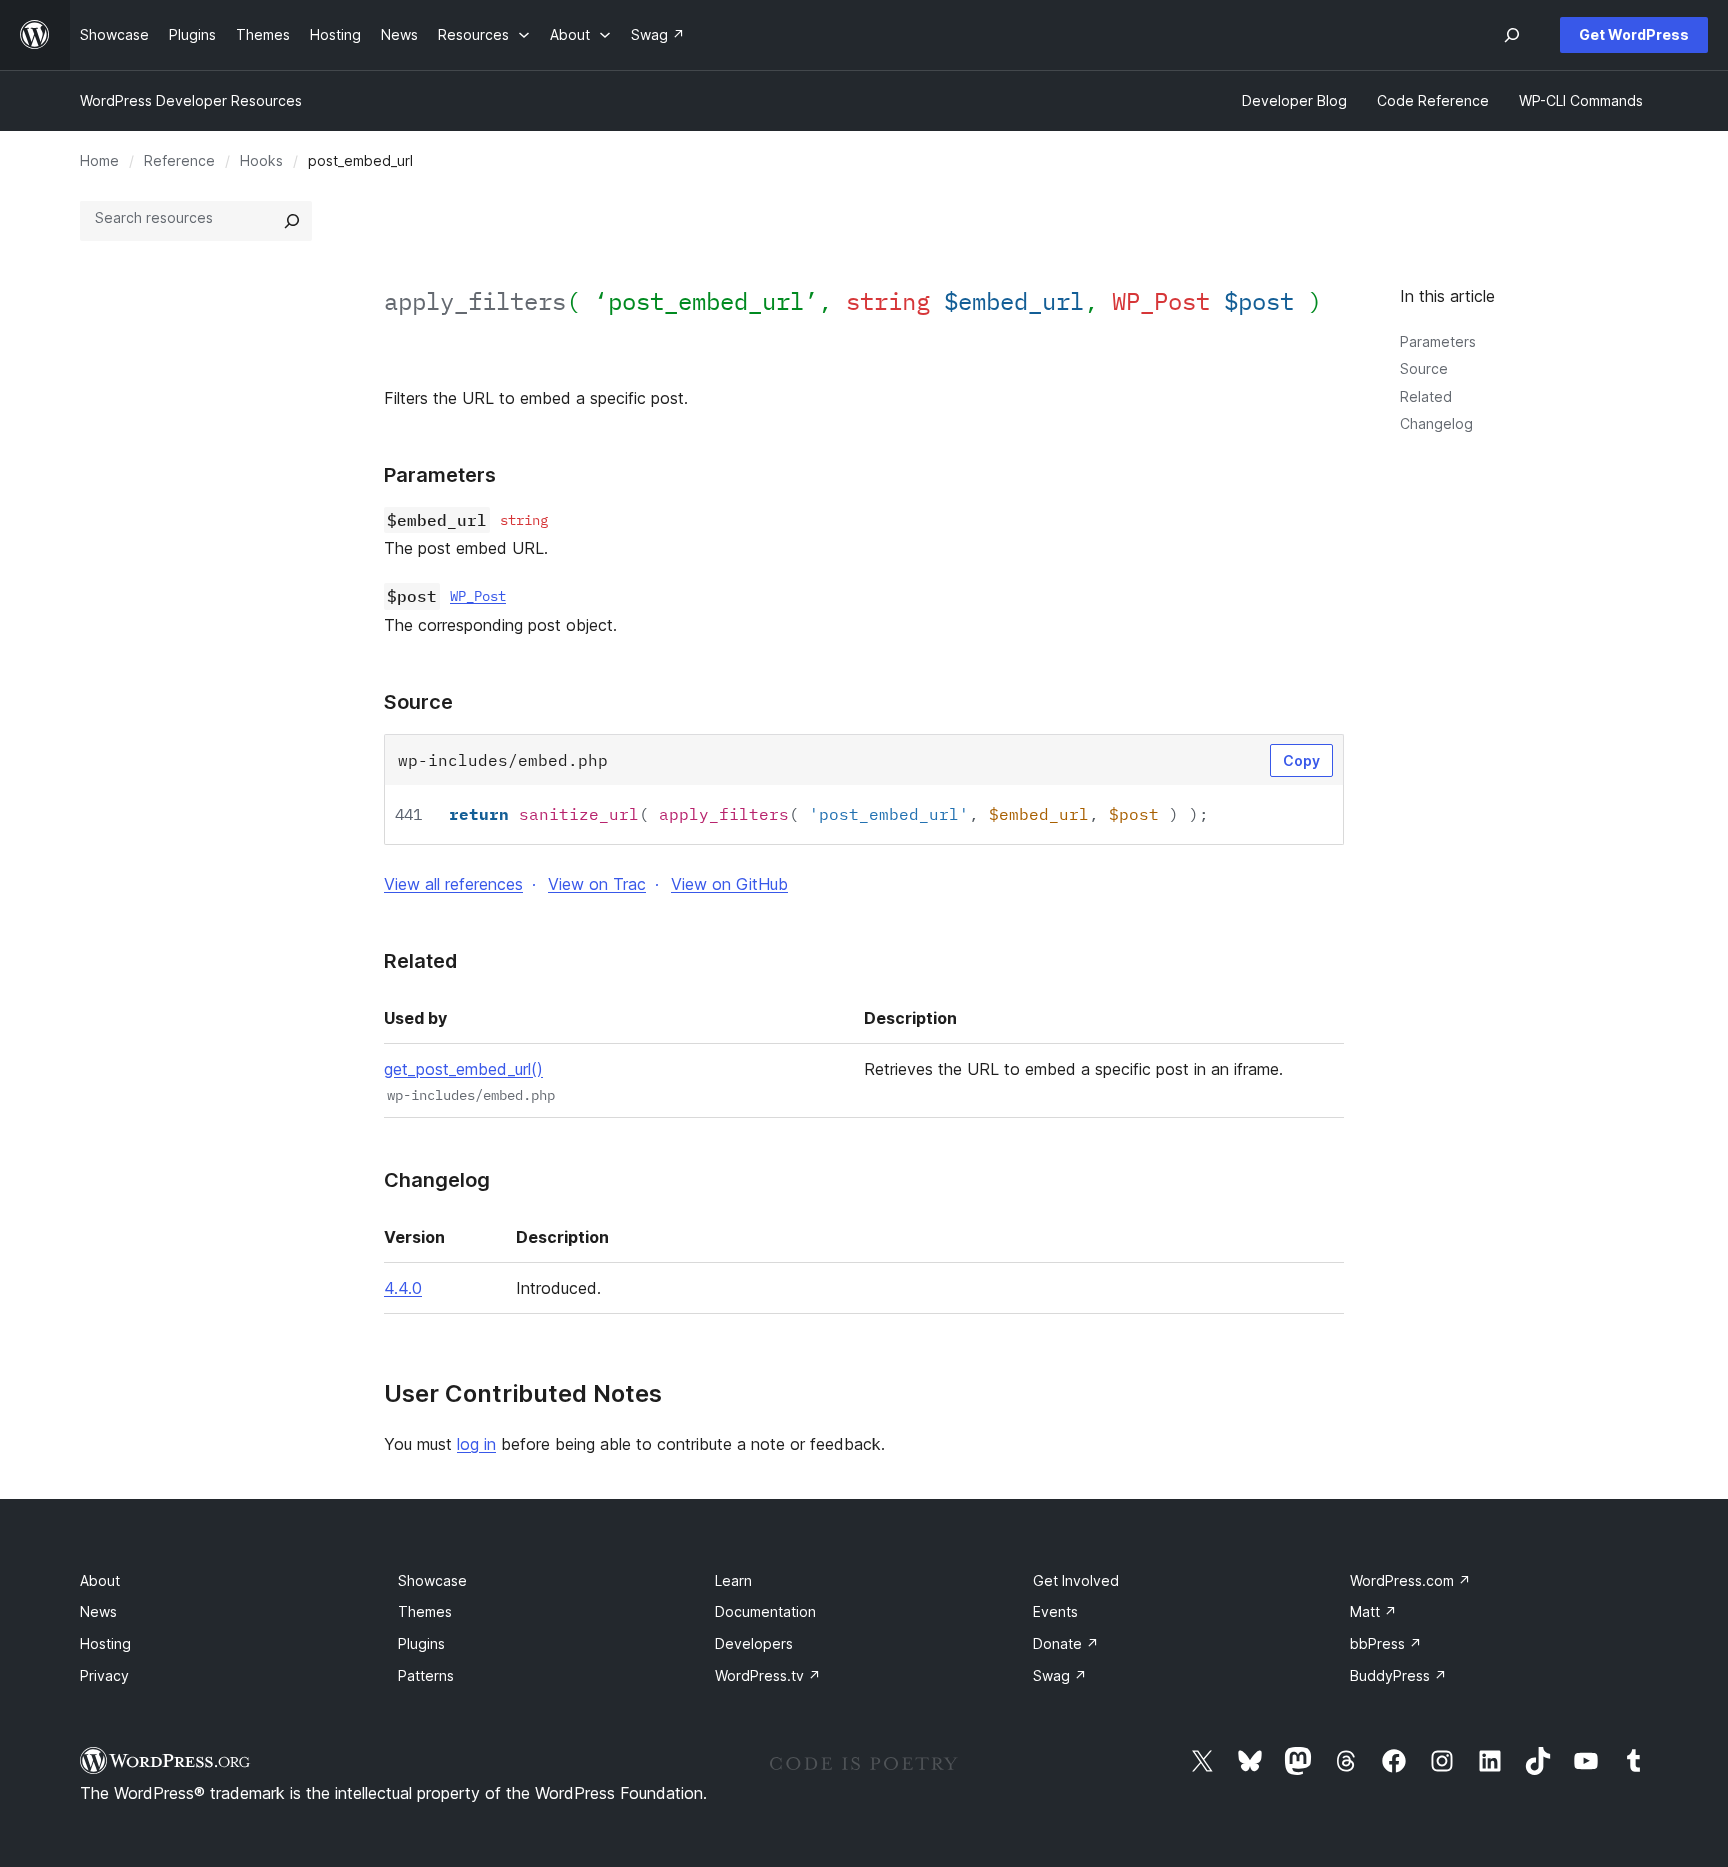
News (98, 1611)
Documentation (765, 1611)
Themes (425, 1611)
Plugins (421, 1643)
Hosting (105, 1643)
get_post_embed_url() (463, 1069)
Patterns (426, 1675)
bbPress (1386, 1643)
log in (476, 1444)
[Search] (292, 221)
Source (1424, 368)
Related (1426, 396)
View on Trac (597, 884)
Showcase (432, 1580)
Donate (1066, 1643)
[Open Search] (1512, 35)
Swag (1060, 1675)
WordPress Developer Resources (191, 100)
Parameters (1438, 341)
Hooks (261, 160)
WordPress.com (1410, 1580)
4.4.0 (403, 1288)
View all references (453, 884)
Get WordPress (1634, 34)
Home (99, 160)
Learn (733, 1580)
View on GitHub (729, 884)
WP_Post (478, 596)
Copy (1301, 760)
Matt (1373, 1611)
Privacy (104, 1675)
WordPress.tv (768, 1675)
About (100, 1580)
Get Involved (1076, 1580)
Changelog (1436, 423)
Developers (754, 1643)
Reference (179, 160)
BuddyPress (1398, 1675)
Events (1055, 1611)
